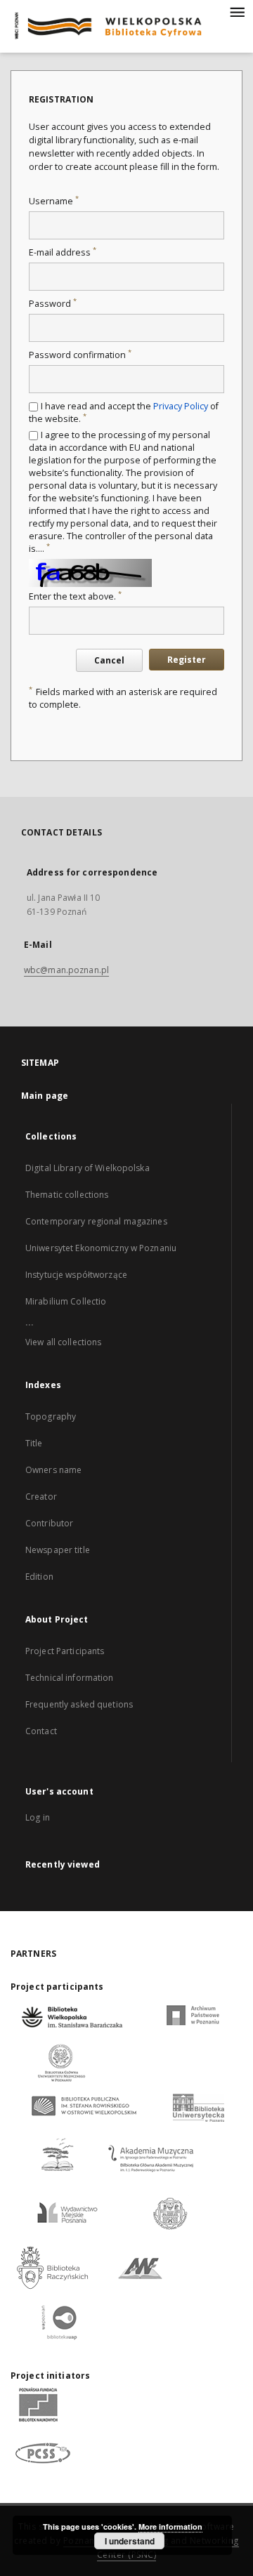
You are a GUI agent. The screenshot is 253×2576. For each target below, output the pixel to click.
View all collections (63, 1342)
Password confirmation (80, 355)
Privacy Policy (181, 406)
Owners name (53, 1470)
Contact (41, 1731)
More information (170, 2527)
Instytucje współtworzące (76, 1275)
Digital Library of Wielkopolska (87, 1168)
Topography (51, 1416)
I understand (130, 2541)
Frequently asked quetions (79, 1704)
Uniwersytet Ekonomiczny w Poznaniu (101, 1248)
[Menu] (237, 11)
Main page (45, 1096)
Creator (41, 1497)
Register (187, 660)
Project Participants (65, 1651)
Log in (38, 1817)
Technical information (70, 1678)
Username (54, 201)
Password (53, 304)
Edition (39, 1577)
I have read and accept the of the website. (124, 412)
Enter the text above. (75, 596)
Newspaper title (58, 1550)
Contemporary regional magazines (96, 1221)
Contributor (49, 1523)
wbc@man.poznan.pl (66, 970)
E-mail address (63, 252)
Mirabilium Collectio (66, 1301)
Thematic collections (67, 1195)
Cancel (109, 660)
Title (34, 1443)
